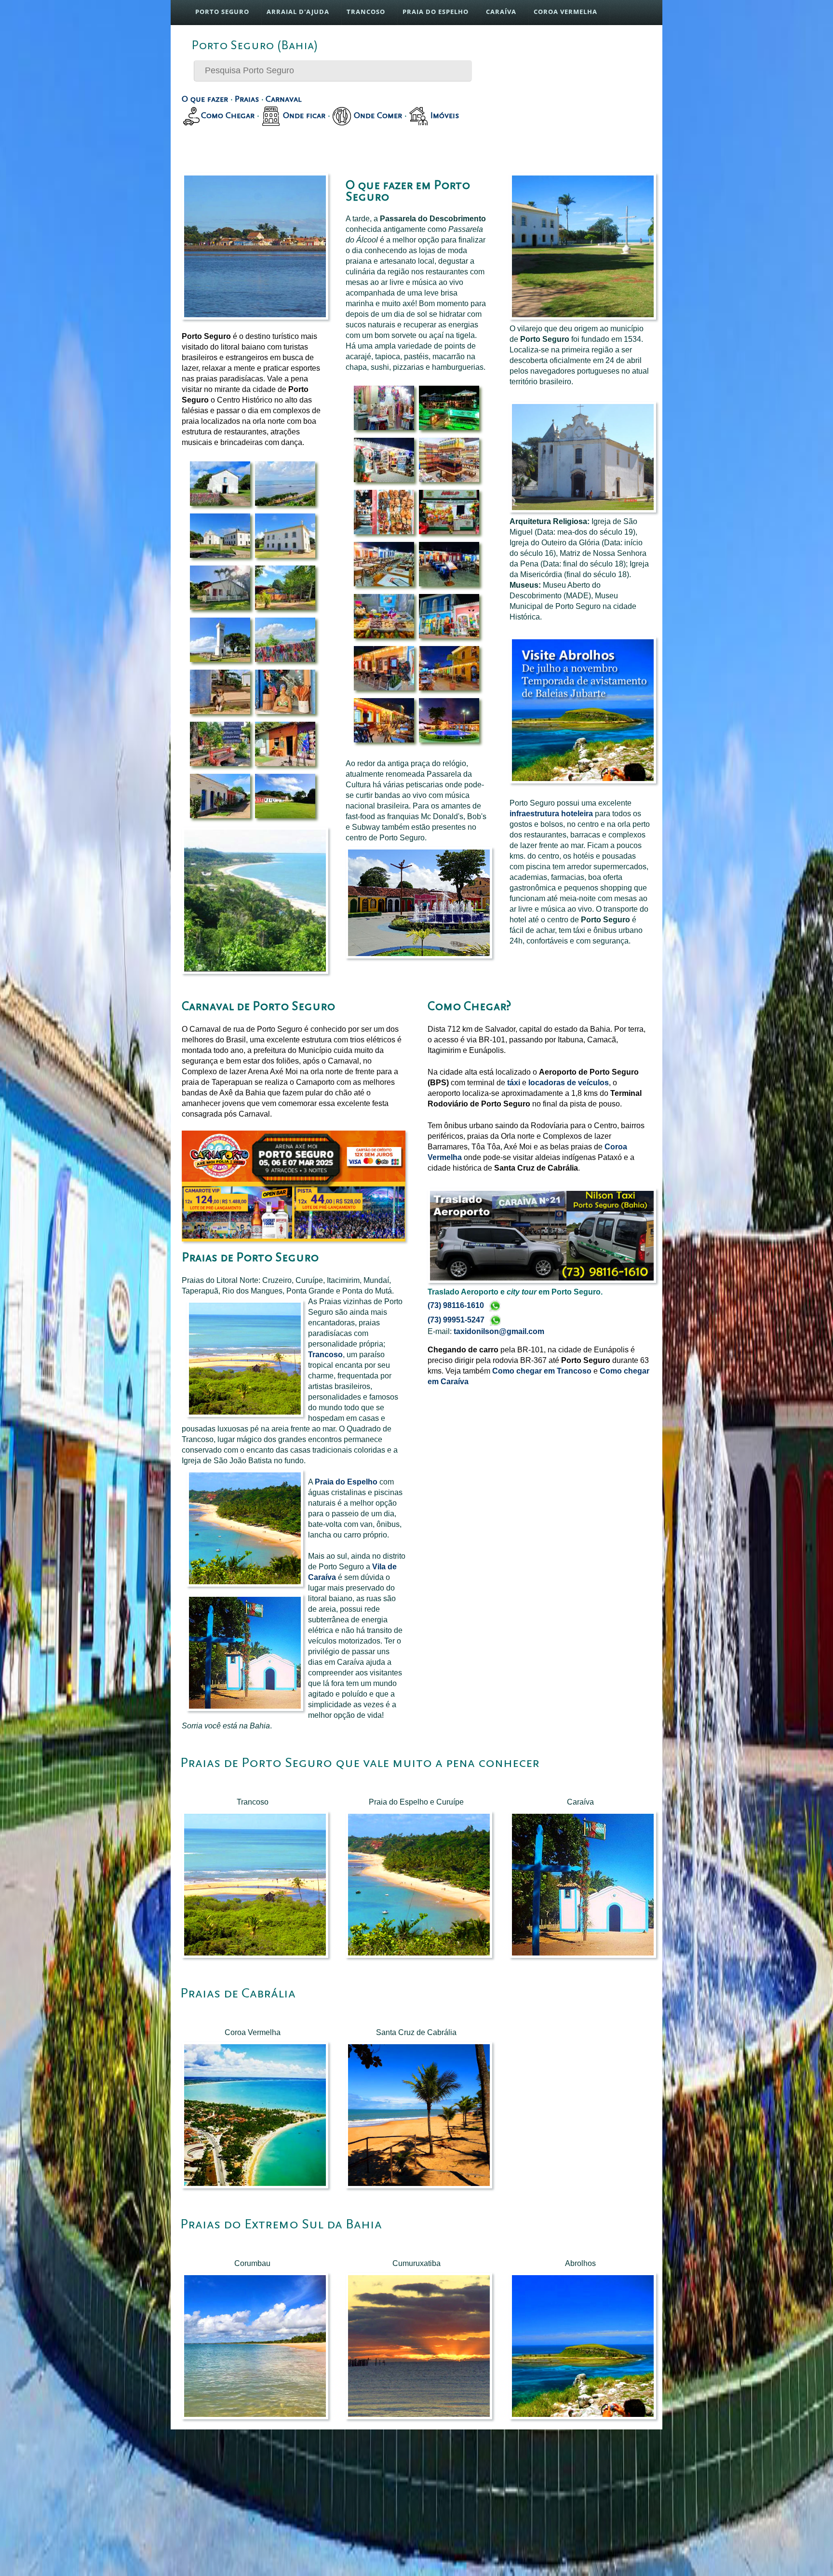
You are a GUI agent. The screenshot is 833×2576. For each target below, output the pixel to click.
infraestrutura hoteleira (551, 814)
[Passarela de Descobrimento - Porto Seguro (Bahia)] (384, 690)
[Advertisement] (580, 94)
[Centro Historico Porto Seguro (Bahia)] (220, 506)
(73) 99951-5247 (457, 1320)
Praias (247, 99)
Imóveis (443, 115)
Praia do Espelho (346, 1482)
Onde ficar (303, 115)
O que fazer (205, 99)
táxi (514, 1083)
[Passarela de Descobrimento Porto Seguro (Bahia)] (384, 430)
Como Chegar (228, 115)
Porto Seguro (222, 12)
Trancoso (325, 1355)
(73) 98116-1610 (457, 1305)
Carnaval (284, 99)
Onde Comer (377, 115)
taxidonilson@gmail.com (499, 1331)
